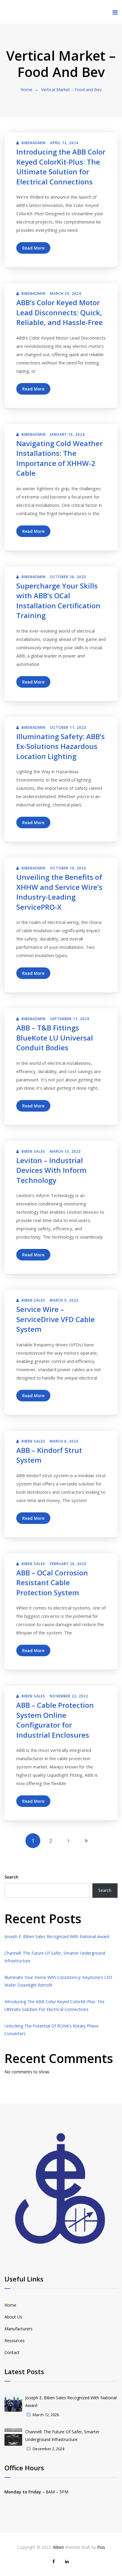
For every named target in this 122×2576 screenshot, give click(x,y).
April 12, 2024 (64, 143)
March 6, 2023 (64, 1441)
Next (68, 1841)
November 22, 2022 (69, 1696)
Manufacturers (19, 2329)
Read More (33, 248)
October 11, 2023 (68, 727)
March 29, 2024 (66, 294)
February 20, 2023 (68, 1564)
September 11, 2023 (70, 1019)
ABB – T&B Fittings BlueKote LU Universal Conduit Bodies (55, 1038)
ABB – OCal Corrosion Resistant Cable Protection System (52, 1583)
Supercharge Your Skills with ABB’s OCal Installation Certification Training (58, 601)
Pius (101, 2547)
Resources (15, 2341)
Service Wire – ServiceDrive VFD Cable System (56, 1319)
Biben (58, 2547)
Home (26, 90)
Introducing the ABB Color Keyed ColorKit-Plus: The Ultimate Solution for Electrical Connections (61, 167)
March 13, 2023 (65, 1151)
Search (11, 1877)
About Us (13, 2317)
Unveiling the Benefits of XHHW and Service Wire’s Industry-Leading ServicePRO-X (59, 892)
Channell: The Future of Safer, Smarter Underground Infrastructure (62, 2436)
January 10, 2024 (67, 434)
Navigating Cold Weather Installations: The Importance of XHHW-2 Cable (60, 458)
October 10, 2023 (68, 868)
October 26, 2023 (68, 577)
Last (86, 1841)
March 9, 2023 (64, 1300)
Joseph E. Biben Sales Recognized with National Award (57, 1936)
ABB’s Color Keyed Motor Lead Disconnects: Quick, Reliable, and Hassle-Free (60, 312)
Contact (12, 2352)
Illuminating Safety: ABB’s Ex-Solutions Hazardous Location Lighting (61, 746)
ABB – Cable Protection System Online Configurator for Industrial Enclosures (55, 1720)
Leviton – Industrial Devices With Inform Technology (51, 1170)
